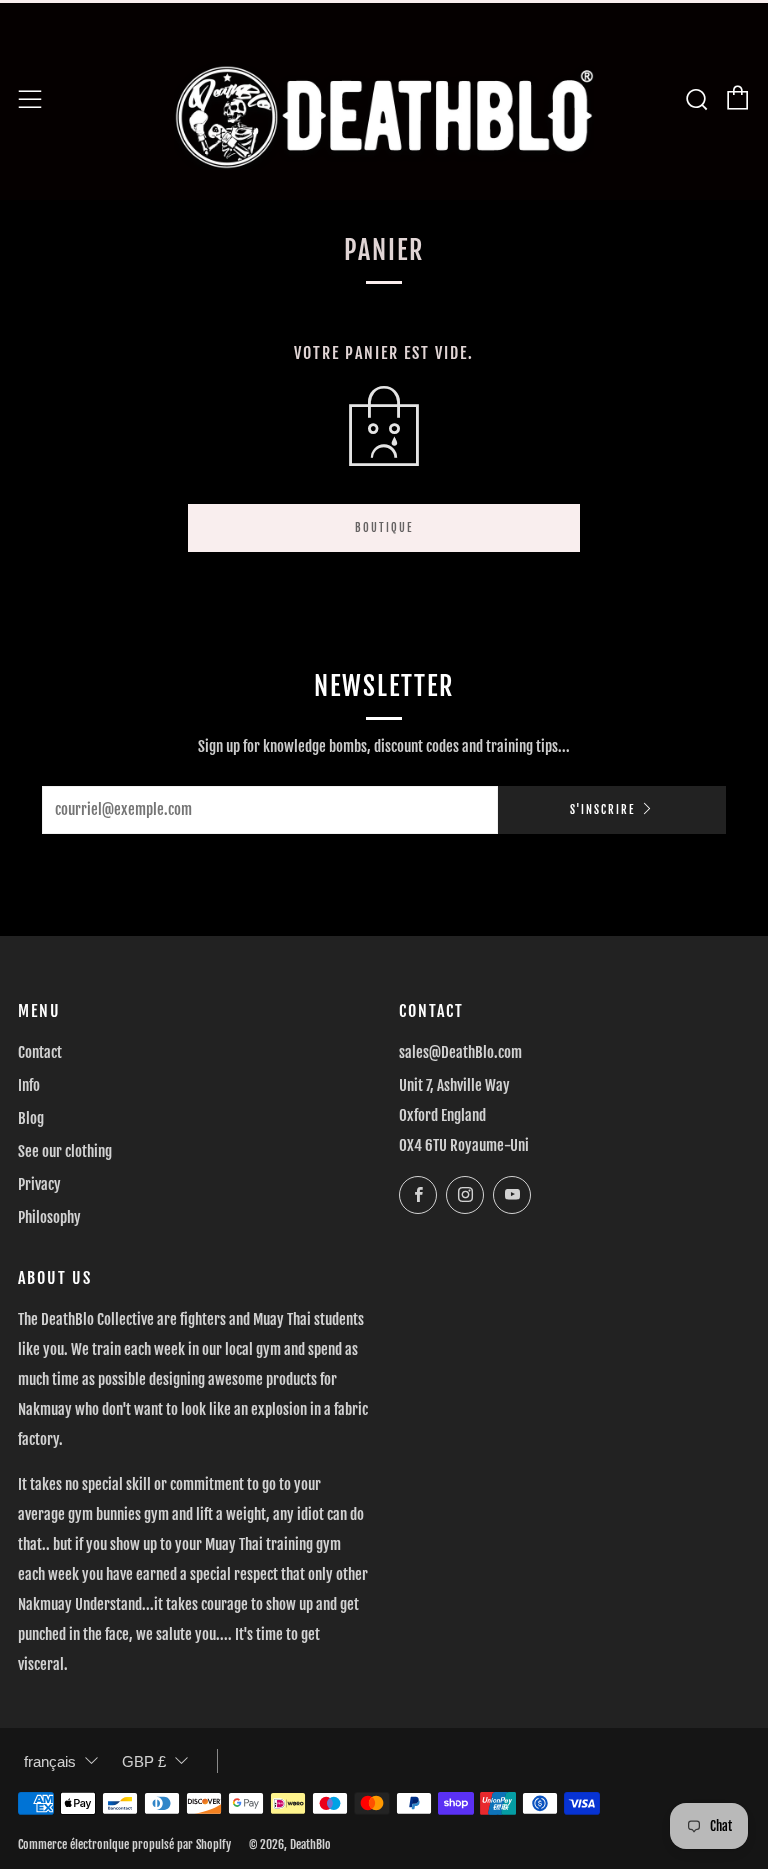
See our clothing (65, 1151)
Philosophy (49, 1217)
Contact (40, 1052)
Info (29, 1085)
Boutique (384, 528)
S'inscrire (602, 810)
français (50, 1761)
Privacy (39, 1184)
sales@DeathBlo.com (460, 1052)
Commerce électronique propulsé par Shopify (124, 1844)
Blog (31, 1118)
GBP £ (144, 1761)
